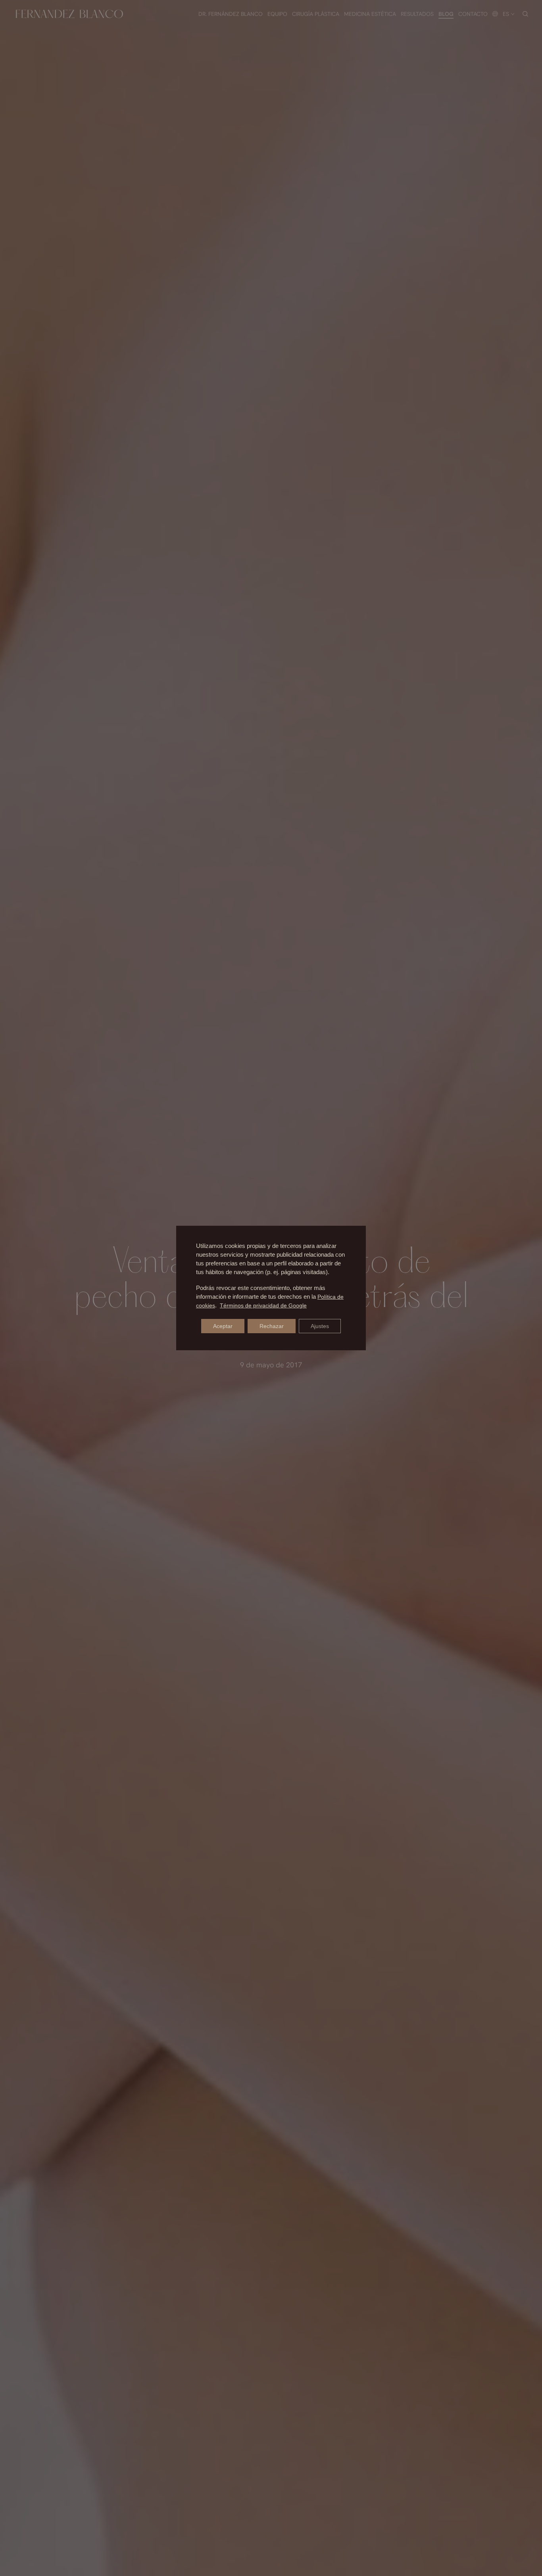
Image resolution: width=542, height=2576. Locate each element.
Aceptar (223, 1326)
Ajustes (320, 1326)
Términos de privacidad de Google (263, 1305)
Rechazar (272, 1326)
